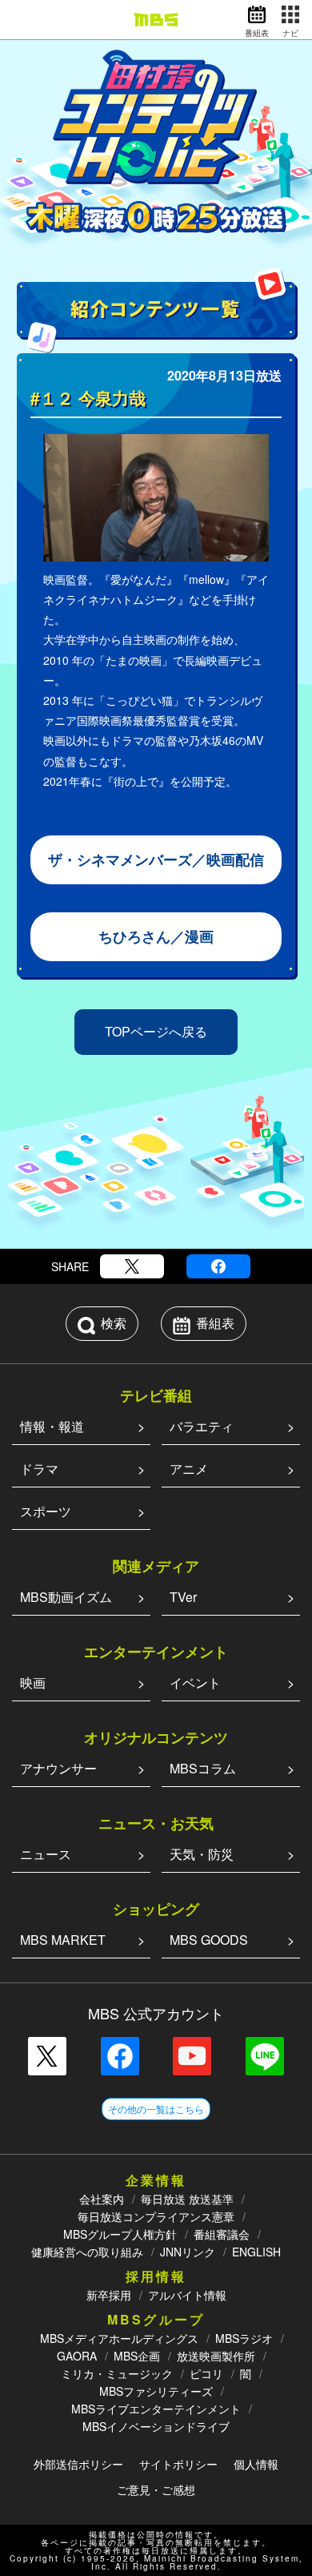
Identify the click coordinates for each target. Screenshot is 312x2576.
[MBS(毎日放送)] (156, 20)
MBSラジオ (244, 2338)
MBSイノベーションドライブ (156, 2426)
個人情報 (256, 2464)
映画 (33, 1682)
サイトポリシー (178, 2464)
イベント (195, 1682)
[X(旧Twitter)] (132, 1266)
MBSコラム (203, 1768)
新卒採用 (109, 2295)
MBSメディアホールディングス (119, 2338)
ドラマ (39, 1469)
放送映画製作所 (216, 2356)
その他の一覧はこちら (156, 2109)
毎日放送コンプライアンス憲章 (156, 2216)
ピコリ (206, 2373)
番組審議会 (222, 2234)
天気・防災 (202, 1854)
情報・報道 (52, 1426)
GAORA (77, 2356)
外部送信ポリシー (78, 2464)
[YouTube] (192, 2056)
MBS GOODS (209, 1940)
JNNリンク (188, 2252)
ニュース (46, 1854)
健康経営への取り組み (87, 2252)
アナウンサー (58, 1768)
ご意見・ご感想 (156, 2489)
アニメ (189, 1469)
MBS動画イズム (66, 1597)
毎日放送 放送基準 (187, 2199)
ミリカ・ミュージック (117, 2373)
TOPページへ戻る (156, 1031)
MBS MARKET (63, 1940)
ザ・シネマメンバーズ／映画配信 (156, 859)
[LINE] (265, 2056)
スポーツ (46, 1511)
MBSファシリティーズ (156, 2391)
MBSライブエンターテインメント (156, 2409)
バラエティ (202, 1426)
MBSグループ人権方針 (120, 2234)
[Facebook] (218, 1266)
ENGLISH (256, 2252)
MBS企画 (137, 2356)
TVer (183, 1597)
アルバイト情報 (187, 2295)
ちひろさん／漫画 (156, 936)
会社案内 (102, 2199)
